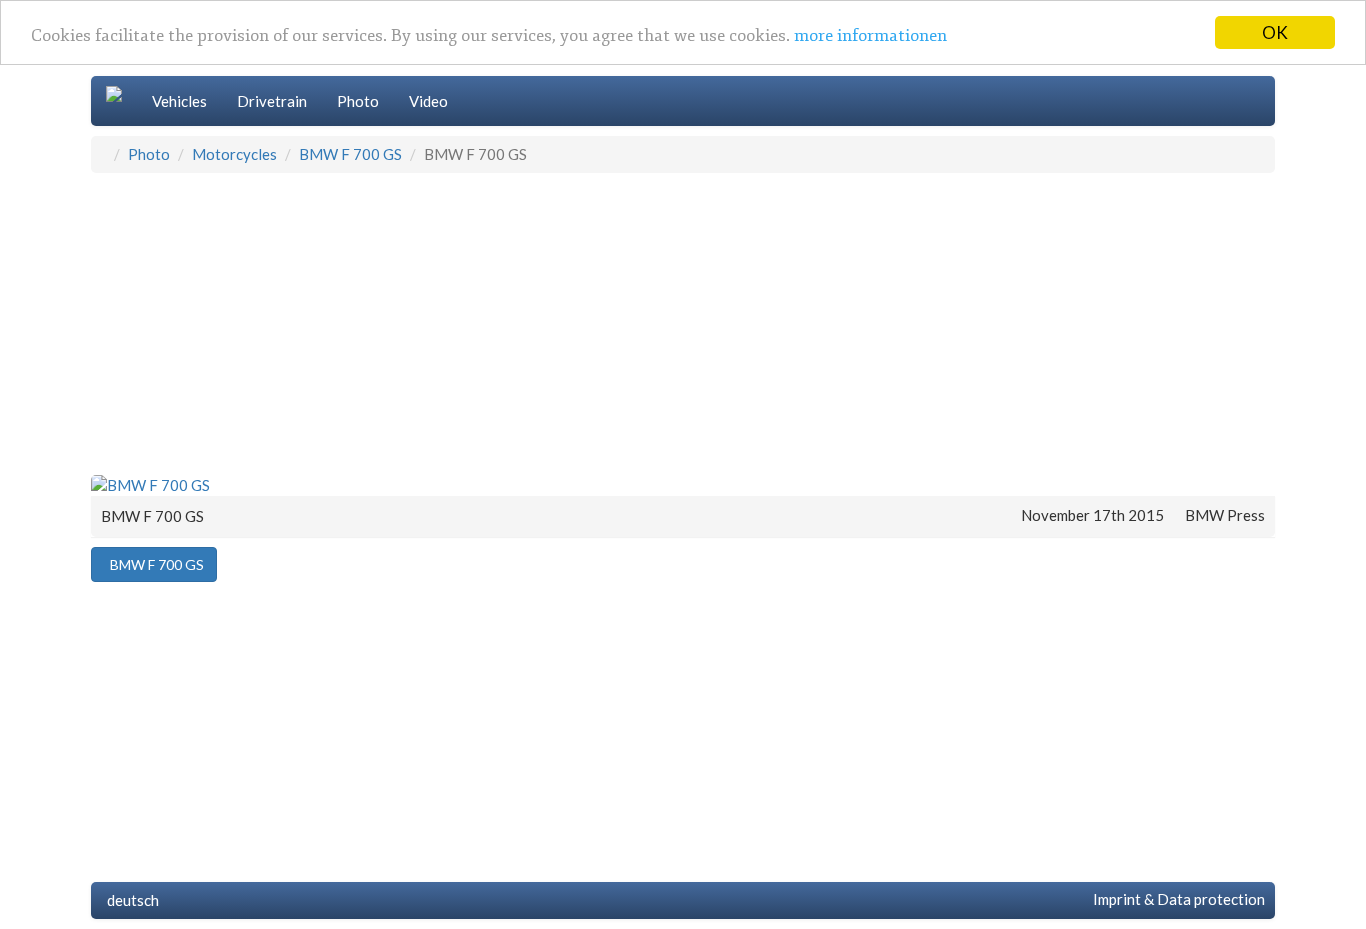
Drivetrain (272, 101)
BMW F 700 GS (350, 154)
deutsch (130, 900)
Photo (358, 101)
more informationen (870, 36)
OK (1275, 32)
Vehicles (179, 101)
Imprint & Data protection (1176, 899)
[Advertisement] (683, 323)
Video (428, 101)
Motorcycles (234, 154)
